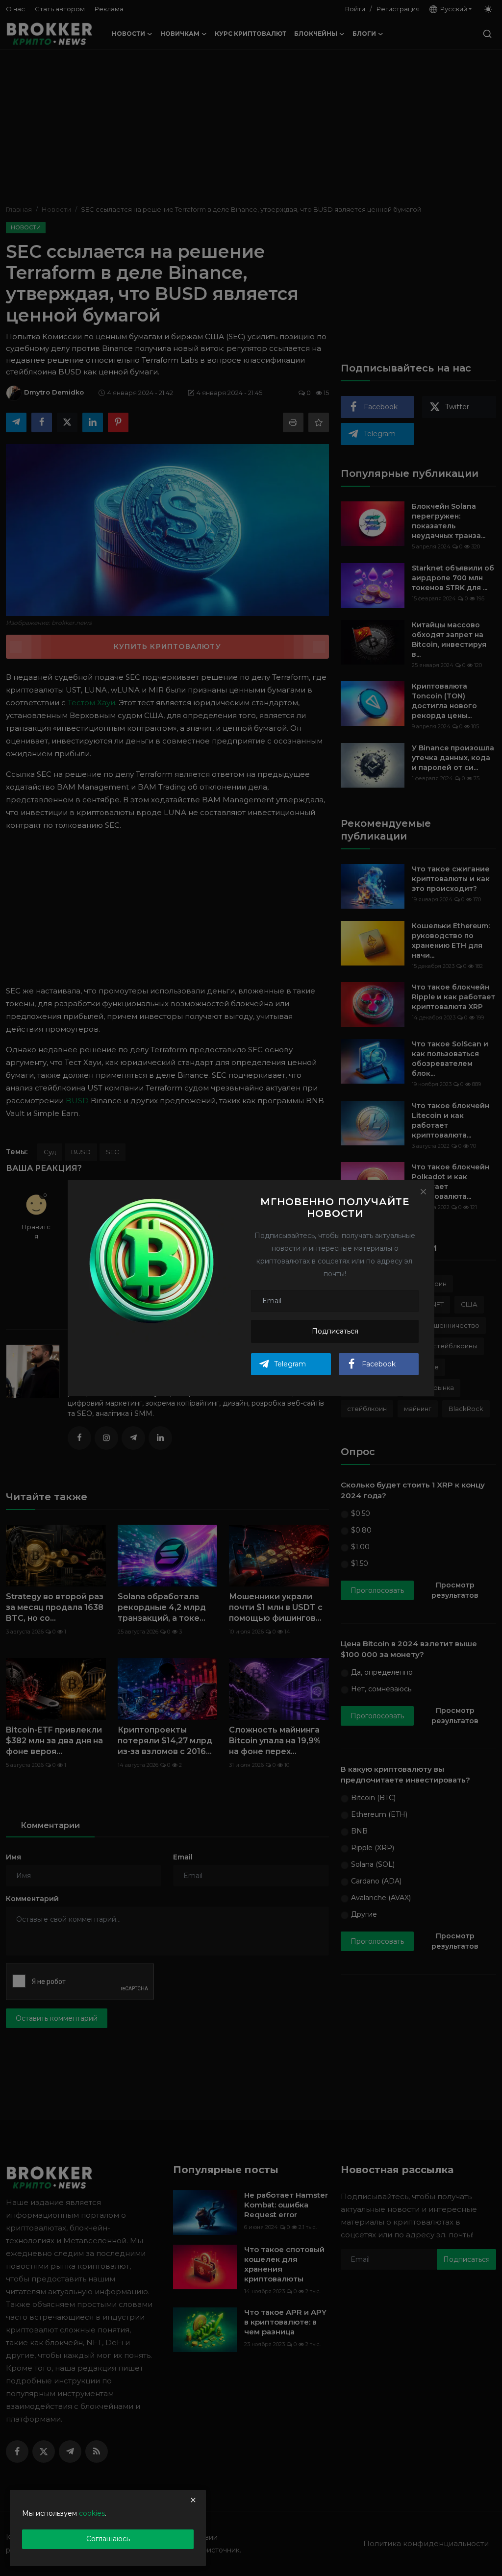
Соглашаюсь (108, 2539)
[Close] (423, 1191)
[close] (193, 2500)
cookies (92, 2513)
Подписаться (335, 1331)
